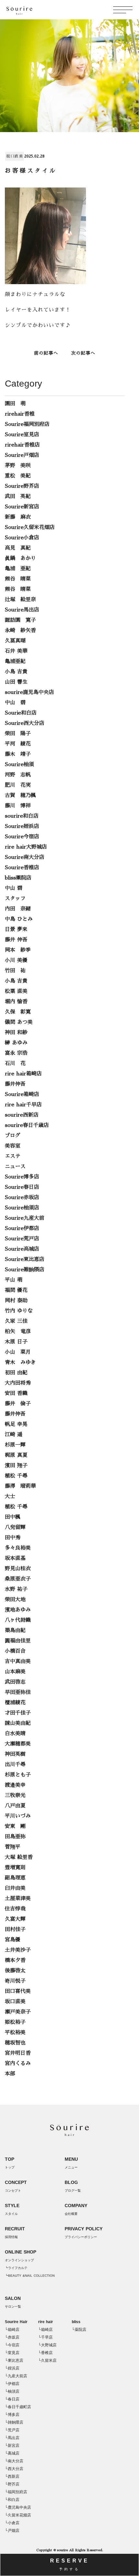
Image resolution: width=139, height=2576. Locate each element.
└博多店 (12, 2415)
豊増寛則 (15, 1868)
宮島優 (13, 1940)
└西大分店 (14, 2469)
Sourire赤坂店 (22, 1197)
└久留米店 (47, 2360)
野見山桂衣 (18, 1569)
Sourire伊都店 (22, 1228)
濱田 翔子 (16, 1466)
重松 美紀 (18, 476)
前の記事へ (46, 353)
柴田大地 (15, 1600)
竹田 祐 (15, 971)
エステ (13, 1156)
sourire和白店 (22, 816)
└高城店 (12, 2453)
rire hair (46, 2322)
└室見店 (12, 2353)
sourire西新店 (22, 1115)
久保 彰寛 (18, 1012)
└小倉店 (12, 2523)
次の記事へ (83, 353)
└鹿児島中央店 (18, 2507)
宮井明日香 (18, 2053)
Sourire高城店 (22, 1249)
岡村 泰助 (16, 1301)
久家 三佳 (16, 1321)
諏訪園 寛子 (20, 620)
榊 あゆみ (16, 1043)
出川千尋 (15, 1764)
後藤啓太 (15, 1971)
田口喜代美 (18, 1991)
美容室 (13, 1146)
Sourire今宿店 (22, 837)
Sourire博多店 (22, 1177)
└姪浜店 (12, 2368)
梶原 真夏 (16, 1455)
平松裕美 (15, 2033)
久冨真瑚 (15, 641)
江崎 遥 (14, 1435)
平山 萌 (14, 1280)
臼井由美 (15, 1888)
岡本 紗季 (18, 950)
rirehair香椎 (20, 414)
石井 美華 (16, 651)
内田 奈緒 (18, 909)
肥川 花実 (18, 785)
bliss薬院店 (18, 878)
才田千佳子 (18, 1713)
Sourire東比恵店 (25, 1259)
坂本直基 (15, 1558)
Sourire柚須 (19, 764)
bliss (76, 2322)
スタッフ (15, 899)
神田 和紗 (16, 1033)
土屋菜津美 (18, 1898)
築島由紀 (15, 1630)
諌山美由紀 (18, 1723)
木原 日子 (16, 1342)
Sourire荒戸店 (22, 1239)
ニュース (15, 1167)
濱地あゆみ (18, 1610)
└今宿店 (12, 2345)
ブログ (13, 1136)
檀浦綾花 (15, 1703)
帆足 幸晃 (16, 1424)
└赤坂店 (12, 2337)
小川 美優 (16, 960)
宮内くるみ (18, 2063)
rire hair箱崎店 (23, 1074)
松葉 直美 (16, 991)
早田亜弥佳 (18, 1692)
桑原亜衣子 (18, 1579)
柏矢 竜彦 (18, 1331)
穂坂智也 (15, 2043)
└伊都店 (12, 2384)
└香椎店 (45, 2353)
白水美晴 (15, 1734)
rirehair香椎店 (22, 445)
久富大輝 (15, 1919)
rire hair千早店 (23, 1105)
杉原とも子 (18, 1775)
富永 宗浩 (16, 1053)
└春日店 (12, 2399)
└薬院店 (79, 2330)
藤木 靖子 (18, 754)
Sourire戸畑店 (22, 455)
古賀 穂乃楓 (20, 795)
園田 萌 (15, 404)
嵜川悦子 (15, 1981)
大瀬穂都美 (18, 1744)
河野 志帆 (18, 775)
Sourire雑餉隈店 (25, 1270)
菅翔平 (13, 1847)
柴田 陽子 (18, 734)
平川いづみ (18, 1816)
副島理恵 (15, 1878)
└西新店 (12, 2476)
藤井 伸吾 (16, 940)
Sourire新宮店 (22, 507)
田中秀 (13, 1538)
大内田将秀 (18, 1383)
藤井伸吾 (15, 1084)
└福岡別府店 (16, 2492)
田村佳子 (15, 1929)
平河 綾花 (18, 744)
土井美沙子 (18, 1950)
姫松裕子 (15, 2022)
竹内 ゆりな (19, 1311)
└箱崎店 (12, 2330)
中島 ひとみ (19, 919)
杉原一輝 (15, 1445)
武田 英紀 (18, 496)
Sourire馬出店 (22, 610)
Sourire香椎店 (22, 868)
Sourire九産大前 (25, 1218)
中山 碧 (15, 703)
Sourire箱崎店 (22, 1094)
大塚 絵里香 (19, 1857)
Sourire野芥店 (22, 486)
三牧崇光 (15, 1795)
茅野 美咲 (18, 466)
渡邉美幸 (15, 1785)
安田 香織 (16, 1393)
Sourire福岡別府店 (27, 424)
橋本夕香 (15, 1960)
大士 (10, 1496)
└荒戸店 (12, 2430)
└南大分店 (14, 2461)
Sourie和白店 (21, 713)
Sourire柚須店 (22, 1208)
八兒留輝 (15, 1527)
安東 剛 (15, 1826)
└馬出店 (12, 2438)
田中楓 (13, 1517)
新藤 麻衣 (18, 517)
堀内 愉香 (16, 1002)
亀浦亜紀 (15, 661)
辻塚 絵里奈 (20, 600)
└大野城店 (47, 2345)
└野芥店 (12, 2484)
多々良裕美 (18, 1548)
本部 (10, 2074)
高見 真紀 (18, 548)
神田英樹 (15, 1754)
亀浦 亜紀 (18, 569)
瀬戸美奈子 (18, 2012)
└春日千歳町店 (18, 2407)
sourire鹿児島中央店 (29, 692)
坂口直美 (15, 156)
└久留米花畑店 (18, 2515)
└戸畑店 (12, 2531)
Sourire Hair (16, 2322)
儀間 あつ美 (19, 1022)
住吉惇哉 (15, 1909)
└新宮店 (12, 2446)
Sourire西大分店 (25, 723)
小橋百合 (15, 1651)
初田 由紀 (16, 1373)
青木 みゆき (20, 1362)
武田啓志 (15, 1682)
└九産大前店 (16, 2376)
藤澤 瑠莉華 (20, 1486)
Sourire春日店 (22, 1187)
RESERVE (70, 2564)
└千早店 (45, 2337)
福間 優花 (16, 1290)
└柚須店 (12, 2391)
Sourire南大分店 (25, 857)
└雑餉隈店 (14, 2422)
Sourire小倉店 (22, 538)
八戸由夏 (15, 1806)
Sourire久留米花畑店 (30, 527)
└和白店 (12, 2500)
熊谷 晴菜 (18, 579)
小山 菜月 (18, 1352)
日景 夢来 (16, 929)
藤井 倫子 (18, 1404)
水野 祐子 (16, 1589)
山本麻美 (15, 1672)
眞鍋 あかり (20, 558)
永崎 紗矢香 (20, 630)
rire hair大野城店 (26, 847)
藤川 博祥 (18, 806)
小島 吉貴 (16, 672)
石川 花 (15, 1063)
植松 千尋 (16, 1476)
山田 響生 (16, 682)
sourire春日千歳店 (27, 1125)
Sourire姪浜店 (22, 826)
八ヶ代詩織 (18, 1620)
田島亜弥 (15, 1837)
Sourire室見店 (22, 435)
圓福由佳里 (18, 1641)
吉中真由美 (18, 1661)
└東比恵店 (14, 2360)
